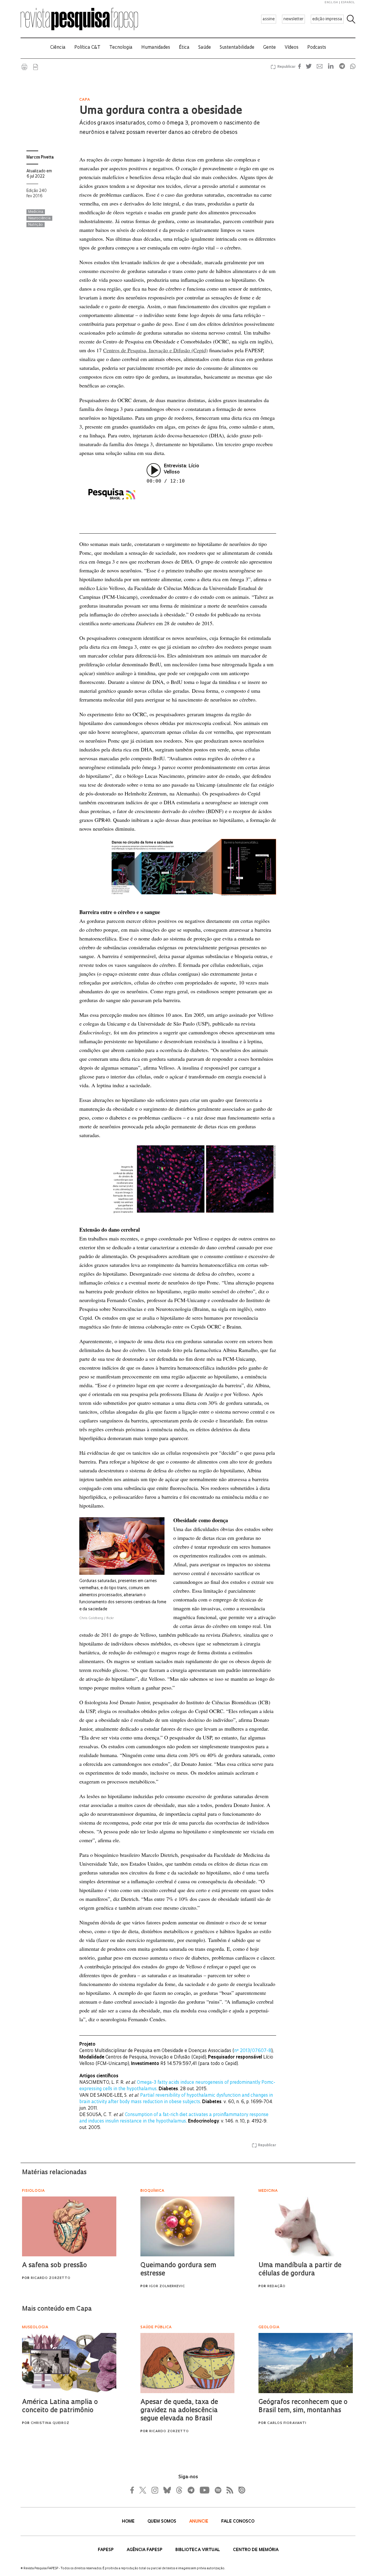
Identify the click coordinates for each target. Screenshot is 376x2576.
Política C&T (87, 48)
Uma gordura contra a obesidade (161, 111)
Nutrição (36, 225)
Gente (270, 48)
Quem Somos (162, 2522)
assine (269, 19)
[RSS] (228, 2490)
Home (129, 2522)
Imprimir (24, 67)
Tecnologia (121, 48)
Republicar (286, 67)
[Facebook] (134, 2490)
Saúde (205, 48)
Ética (184, 48)
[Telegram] (191, 2490)
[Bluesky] (167, 2490)
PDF (36, 67)
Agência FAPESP (145, 2550)
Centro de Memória (256, 2550)
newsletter (293, 19)
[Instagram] (154, 2490)
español (348, 2)
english (331, 2)
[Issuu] (240, 2490)
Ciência (58, 48)
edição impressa (327, 19)
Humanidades (156, 48)
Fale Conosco (238, 2522)
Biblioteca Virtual (198, 2550)
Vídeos (292, 48)
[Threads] (179, 2490)
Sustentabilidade (237, 48)
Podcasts (317, 48)
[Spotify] (218, 2490)
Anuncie (199, 2522)
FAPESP (106, 2550)
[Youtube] (204, 2490)
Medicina (36, 212)
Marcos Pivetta (40, 157)
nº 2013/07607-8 (253, 2051)
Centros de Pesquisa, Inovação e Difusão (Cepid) (155, 350)
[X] (143, 2490)
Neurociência (39, 218)
